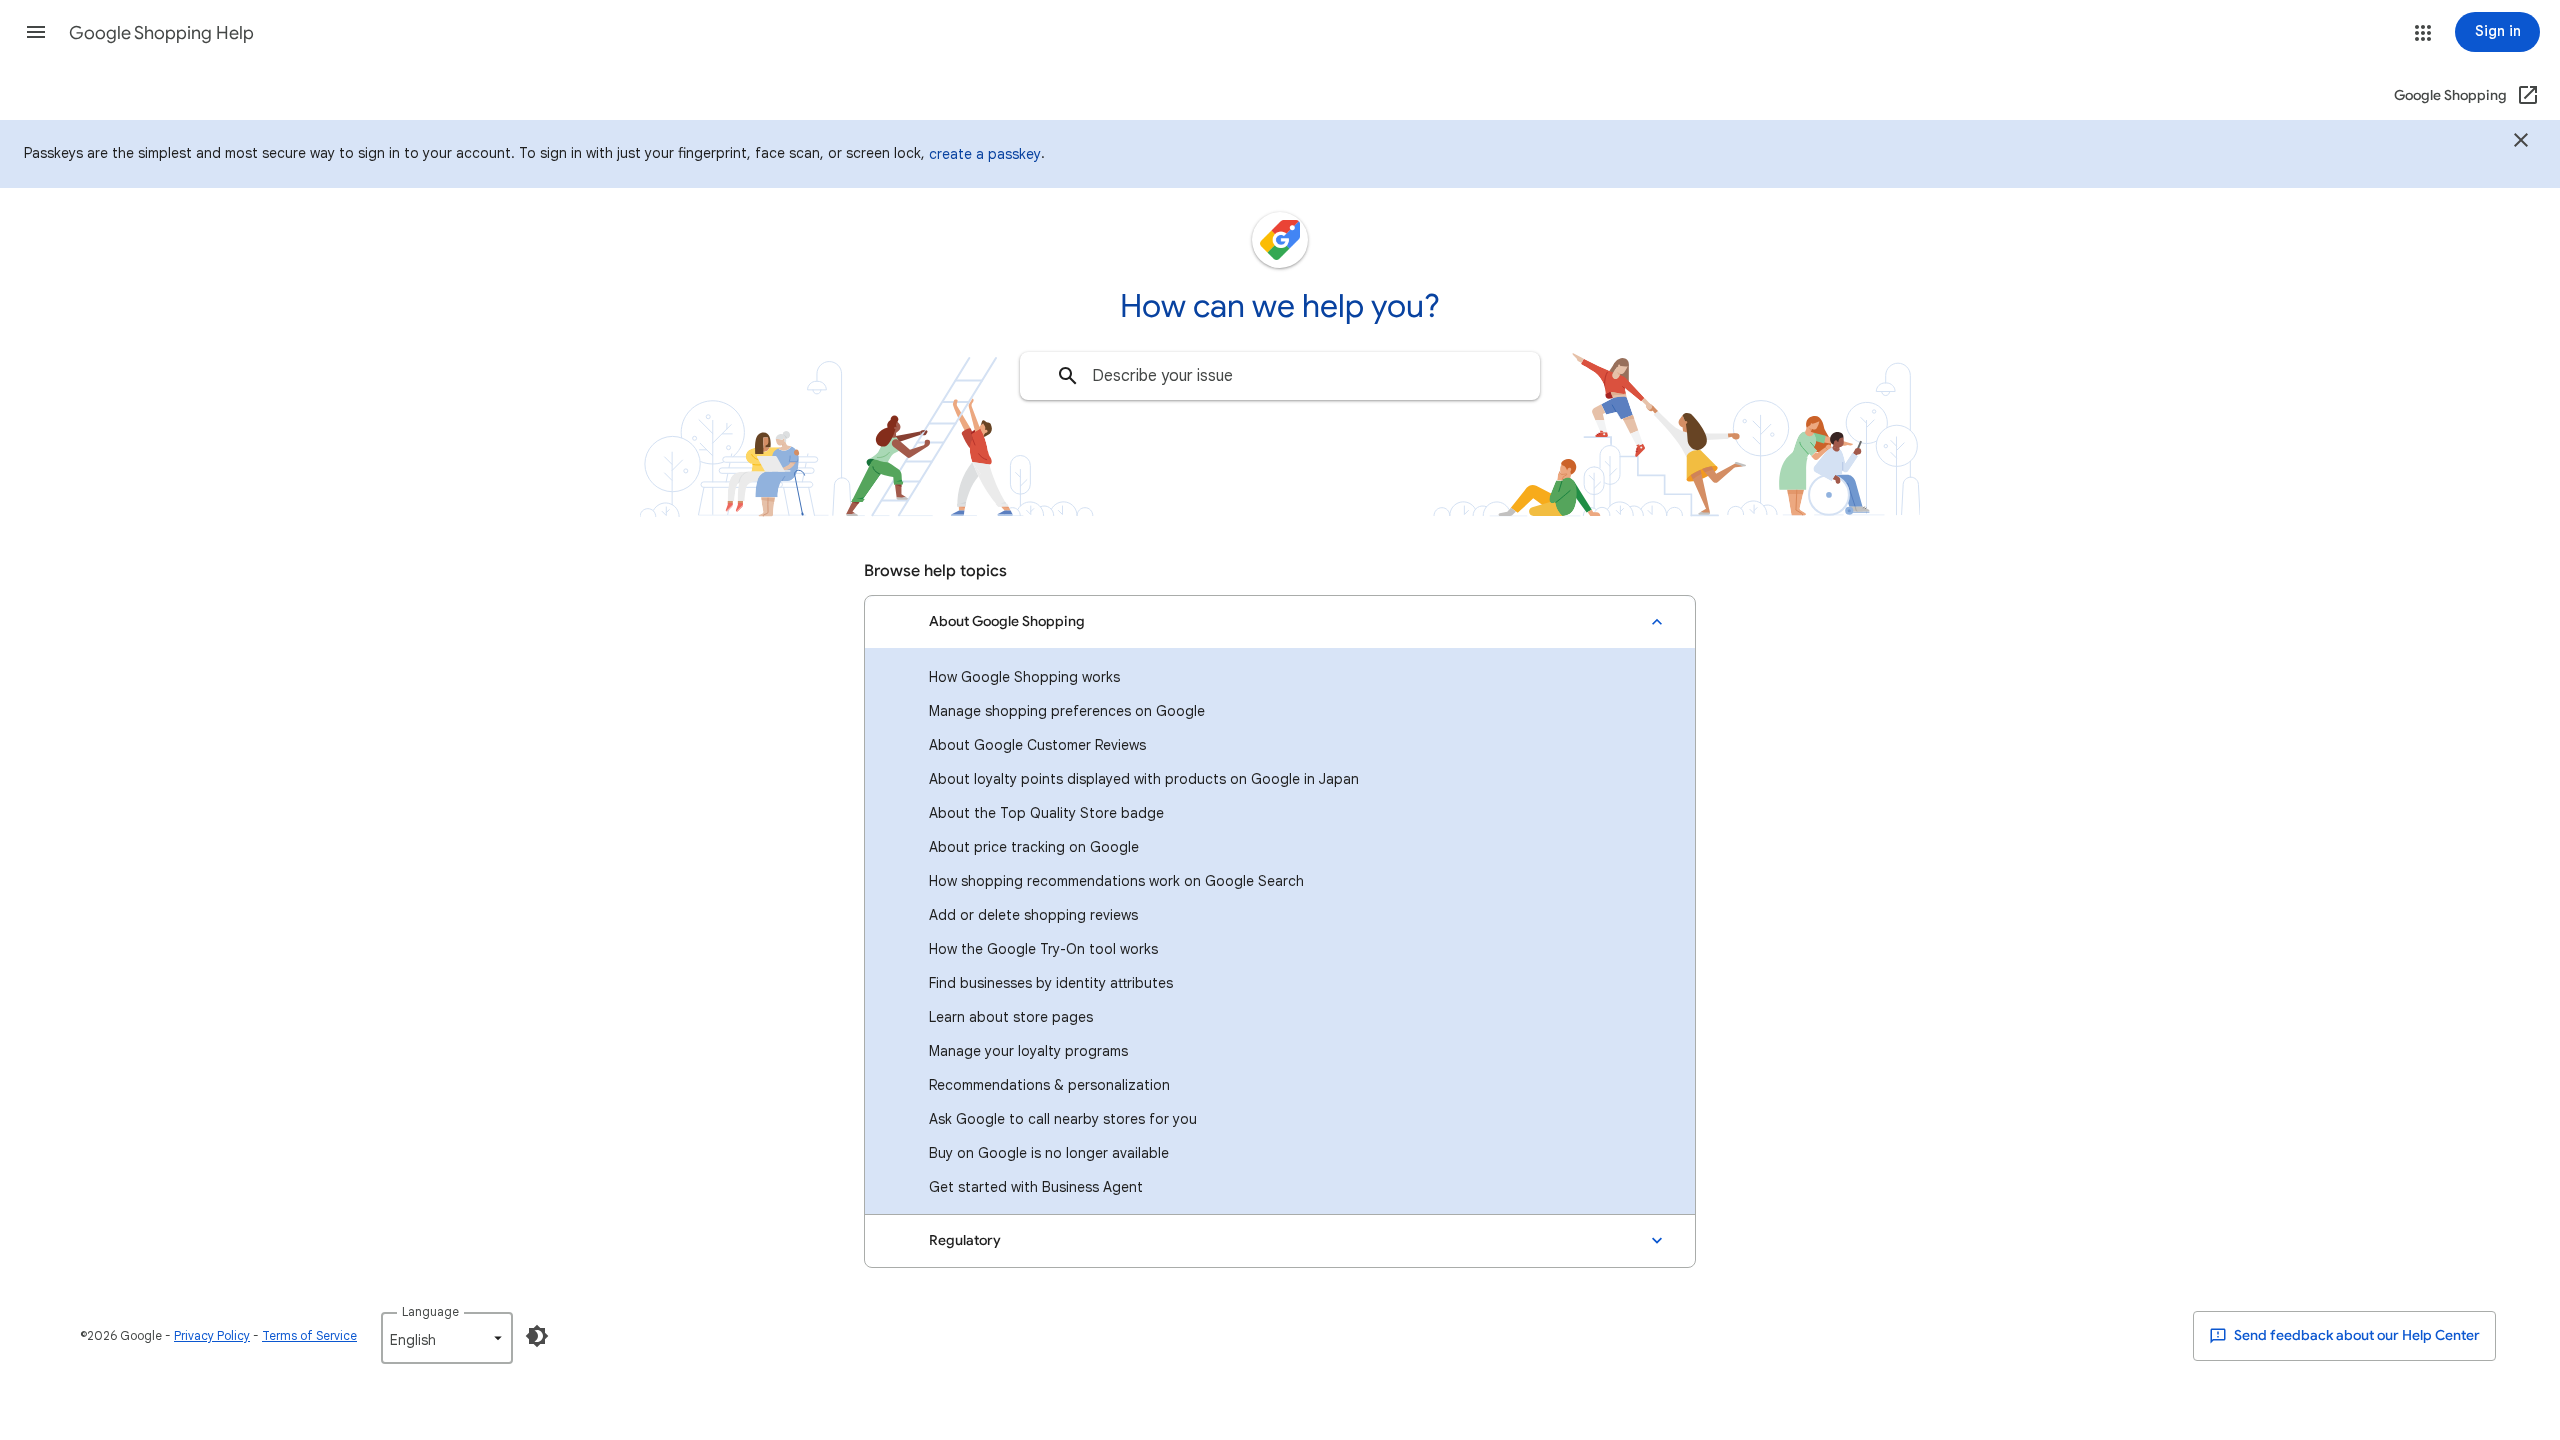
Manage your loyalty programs (1028, 1051)
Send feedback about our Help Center (2355, 1335)
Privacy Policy (212, 1335)
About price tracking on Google (1034, 847)
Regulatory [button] (965, 1240)
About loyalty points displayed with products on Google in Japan (1144, 779)
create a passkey (985, 154)
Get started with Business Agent (1036, 1187)
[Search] (1068, 376)
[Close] (2521, 143)
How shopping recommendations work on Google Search (1116, 881)
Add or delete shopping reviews (1033, 915)
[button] (36, 32)
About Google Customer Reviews (1037, 745)
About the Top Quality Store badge (1046, 813)
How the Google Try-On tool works (1043, 949)
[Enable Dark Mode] (537, 1336)
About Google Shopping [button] (1007, 621)
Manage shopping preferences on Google (1067, 711)
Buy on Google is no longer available (1049, 1153)
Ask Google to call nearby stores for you (1063, 1119)
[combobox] (1280, 376)
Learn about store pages (1011, 1017)
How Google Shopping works (1024, 677)
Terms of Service (309, 1335)
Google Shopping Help (161, 33)
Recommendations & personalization (1049, 1085)
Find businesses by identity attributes (1051, 983)
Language (430, 1311)
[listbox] (447, 1338)
